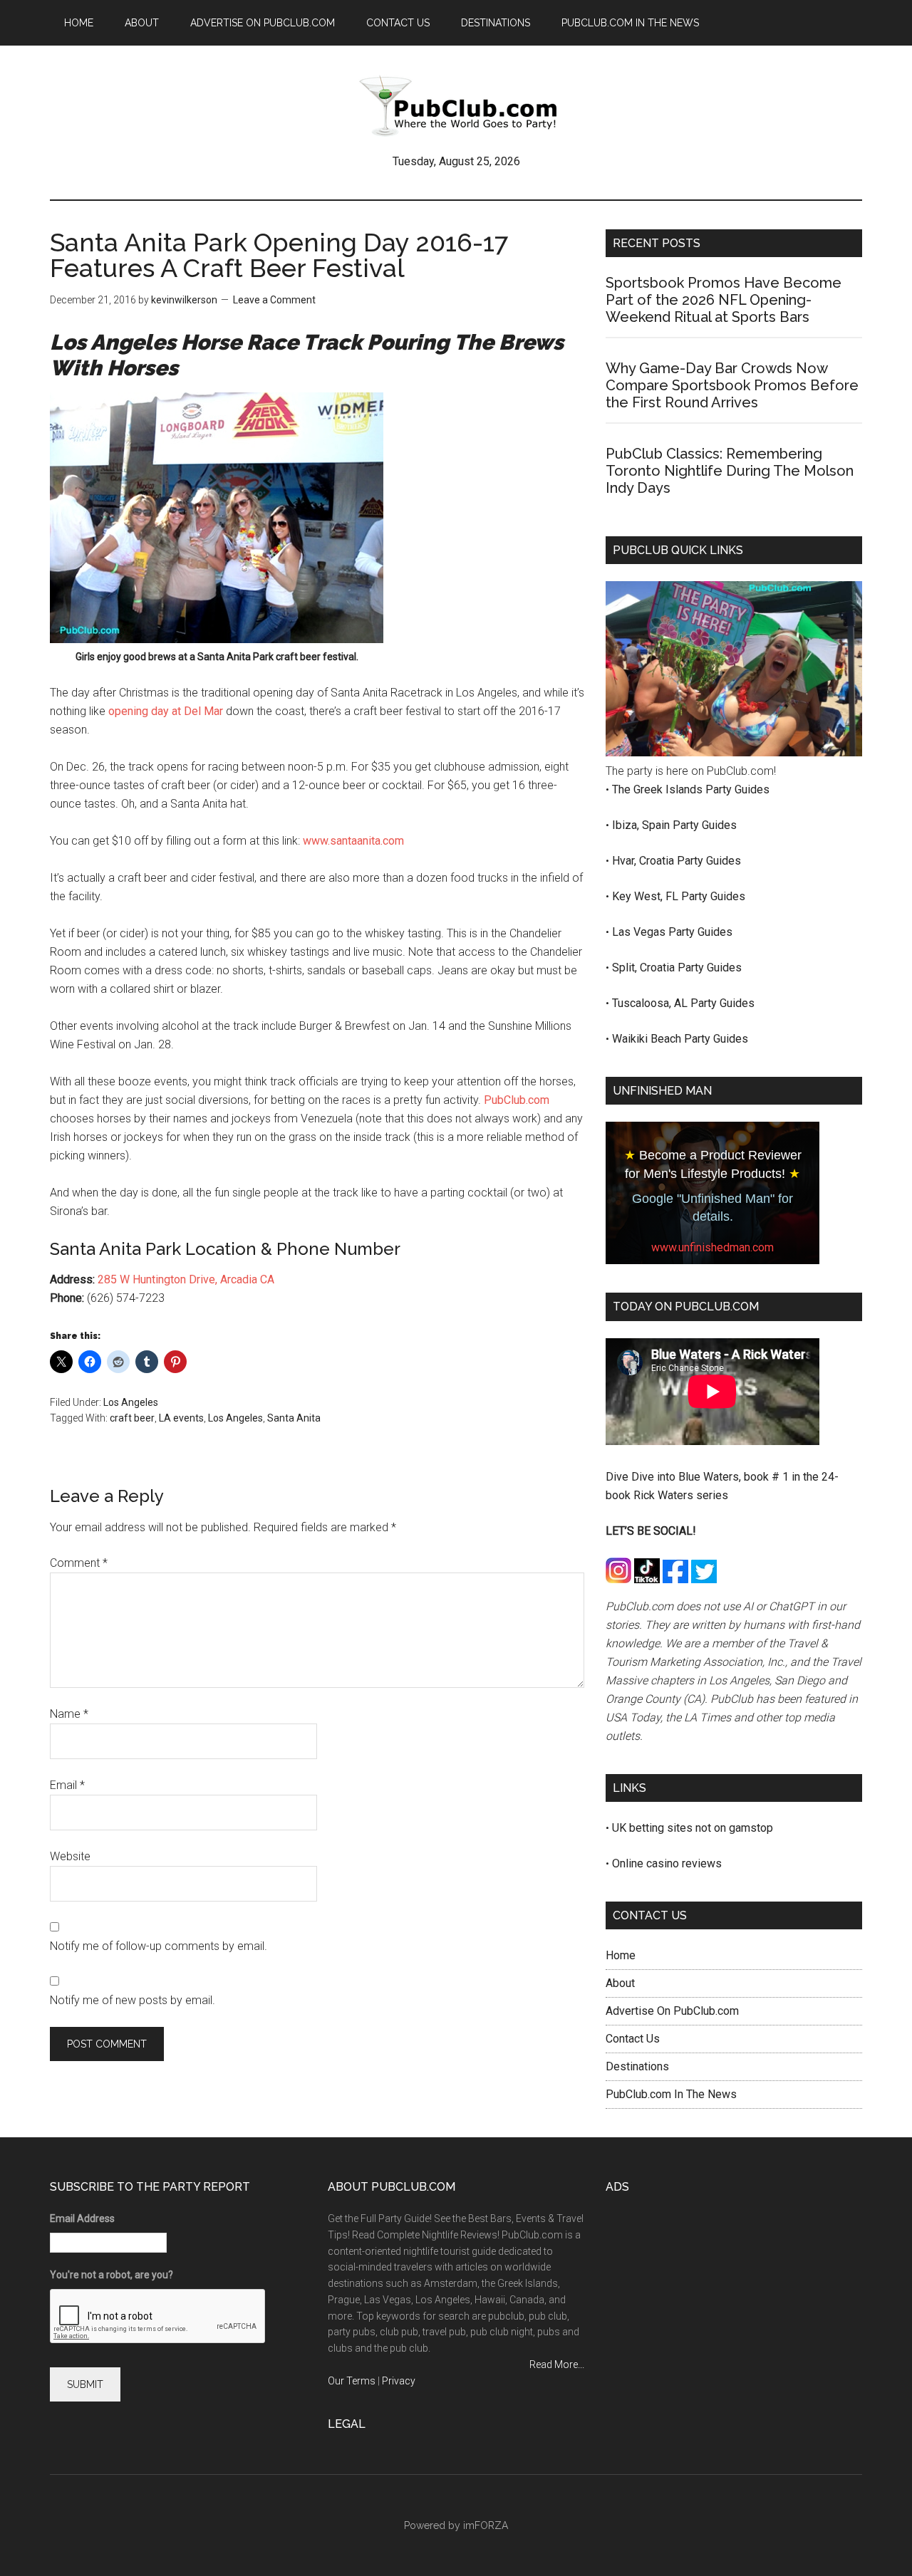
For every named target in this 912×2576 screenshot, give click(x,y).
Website (70, 1856)
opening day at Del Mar (166, 711)
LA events (181, 1418)
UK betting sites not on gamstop (693, 1828)
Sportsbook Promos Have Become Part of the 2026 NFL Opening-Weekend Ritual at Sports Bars (724, 300)
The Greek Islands (659, 789)
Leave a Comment (274, 300)
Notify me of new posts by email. (133, 2000)
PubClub (456, 106)
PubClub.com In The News (671, 2094)
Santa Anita (294, 1418)
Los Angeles (131, 1402)
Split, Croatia (645, 968)
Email (67, 1785)
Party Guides (737, 789)
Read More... (557, 2364)
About (620, 1983)
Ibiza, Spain (642, 825)
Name (69, 1714)
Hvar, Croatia (644, 861)
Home (621, 1955)
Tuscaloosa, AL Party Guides (683, 1003)
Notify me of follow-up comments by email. (159, 1946)
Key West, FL (647, 896)
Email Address (82, 2218)
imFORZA (486, 2525)
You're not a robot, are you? (112, 2275)
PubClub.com (517, 1100)
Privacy (399, 2381)
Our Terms (352, 2381)
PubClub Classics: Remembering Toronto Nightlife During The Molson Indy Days (730, 471)
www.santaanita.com (353, 841)
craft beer (132, 1418)
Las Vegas (640, 932)
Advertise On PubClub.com (672, 2011)
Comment (79, 1563)
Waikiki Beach (648, 1039)
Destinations (637, 2066)
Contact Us (633, 2039)
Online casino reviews (667, 1863)
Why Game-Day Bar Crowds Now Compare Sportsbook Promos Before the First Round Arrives (732, 385)
